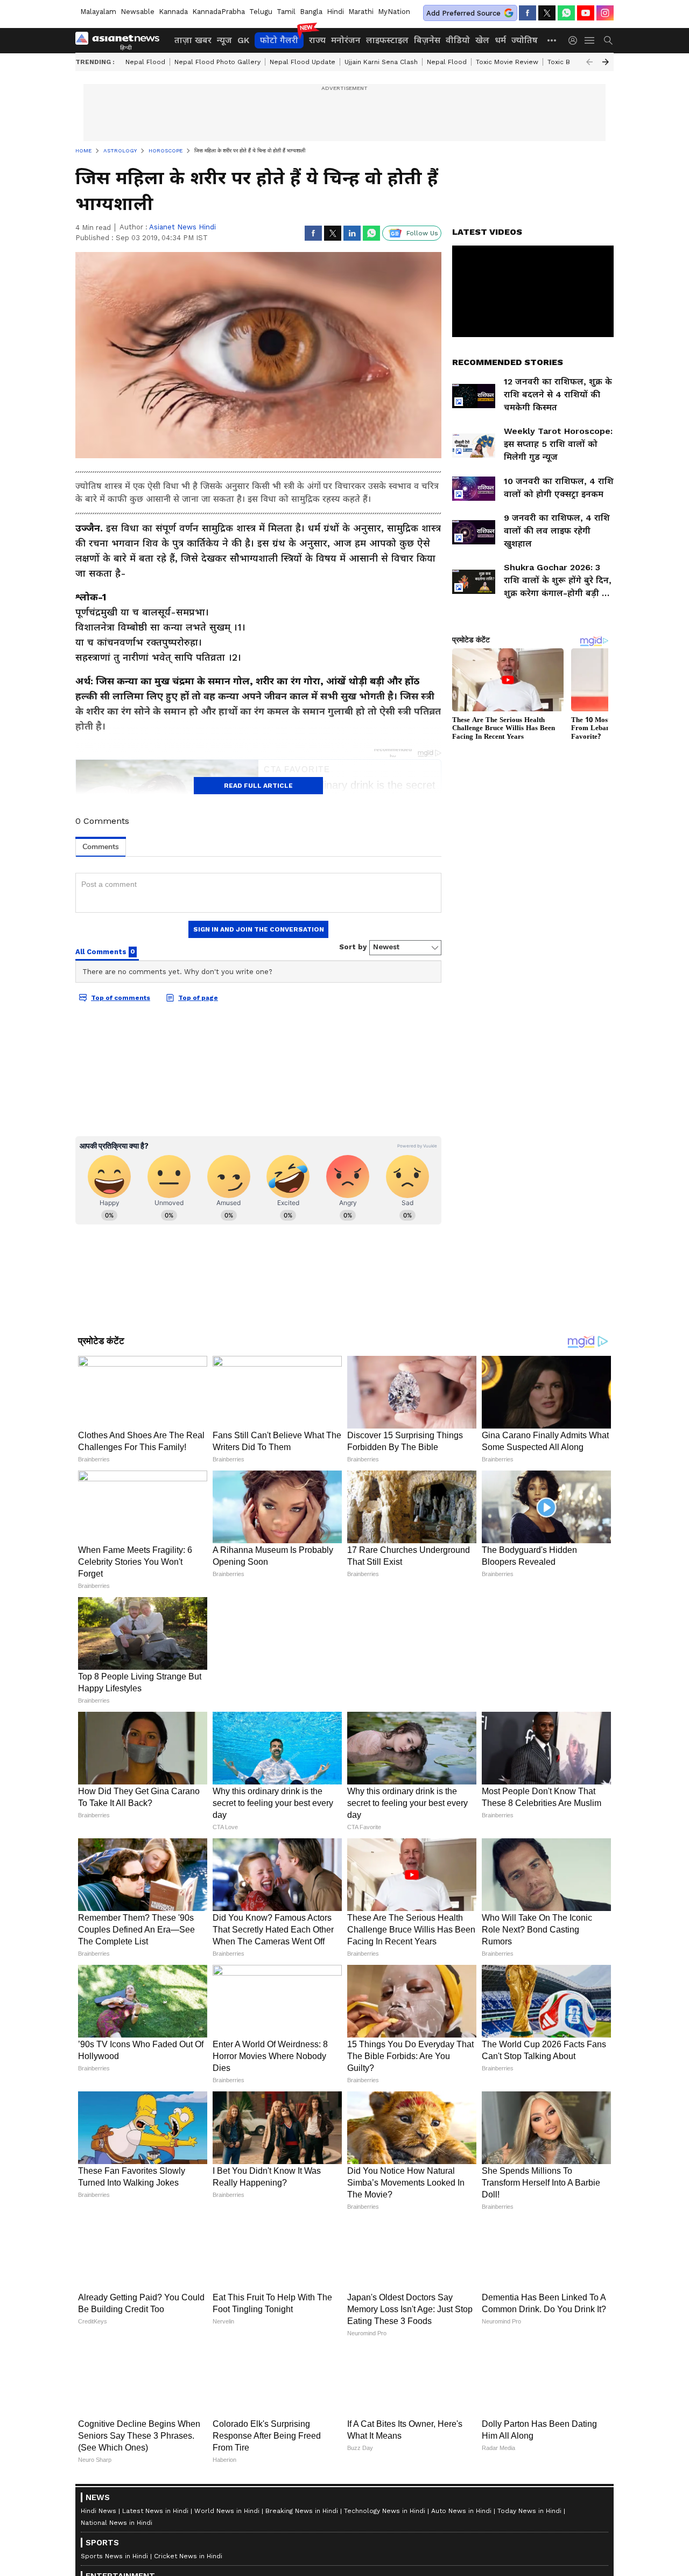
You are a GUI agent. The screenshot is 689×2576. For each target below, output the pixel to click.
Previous (589, 62)
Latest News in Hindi (155, 2511)
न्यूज (224, 40)
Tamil (286, 12)
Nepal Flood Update (303, 62)
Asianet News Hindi (182, 227)
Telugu (261, 12)
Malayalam (98, 12)
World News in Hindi (227, 2511)
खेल (482, 40)
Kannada (173, 12)
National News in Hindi (117, 2523)
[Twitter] (547, 13)
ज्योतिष (525, 40)
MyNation (394, 12)
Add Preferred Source (463, 13)
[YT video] (586, 13)
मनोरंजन (346, 40)
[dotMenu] (552, 40)
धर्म (500, 40)
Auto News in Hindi (461, 2511)
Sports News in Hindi (114, 2556)
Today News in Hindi (529, 2511)
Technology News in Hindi (385, 2511)
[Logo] (121, 40)
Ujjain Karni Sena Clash (381, 62)
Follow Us (422, 233)
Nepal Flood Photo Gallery (217, 62)
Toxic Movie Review (507, 62)
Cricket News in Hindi (188, 2556)
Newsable (138, 12)
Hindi (335, 12)
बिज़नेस (427, 40)
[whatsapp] (566, 13)
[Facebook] (528, 13)
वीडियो (458, 40)
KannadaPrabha (219, 12)
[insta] (605, 13)
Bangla (311, 12)
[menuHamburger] (590, 40)
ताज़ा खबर (193, 40)
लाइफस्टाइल (387, 40)
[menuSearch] (608, 40)
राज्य (317, 40)
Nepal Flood (145, 62)
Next (606, 62)
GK (243, 40)
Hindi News (99, 2511)
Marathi (361, 12)
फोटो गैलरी (279, 40)
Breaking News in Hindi (302, 2511)
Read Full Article (258, 786)
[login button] (575, 40)
